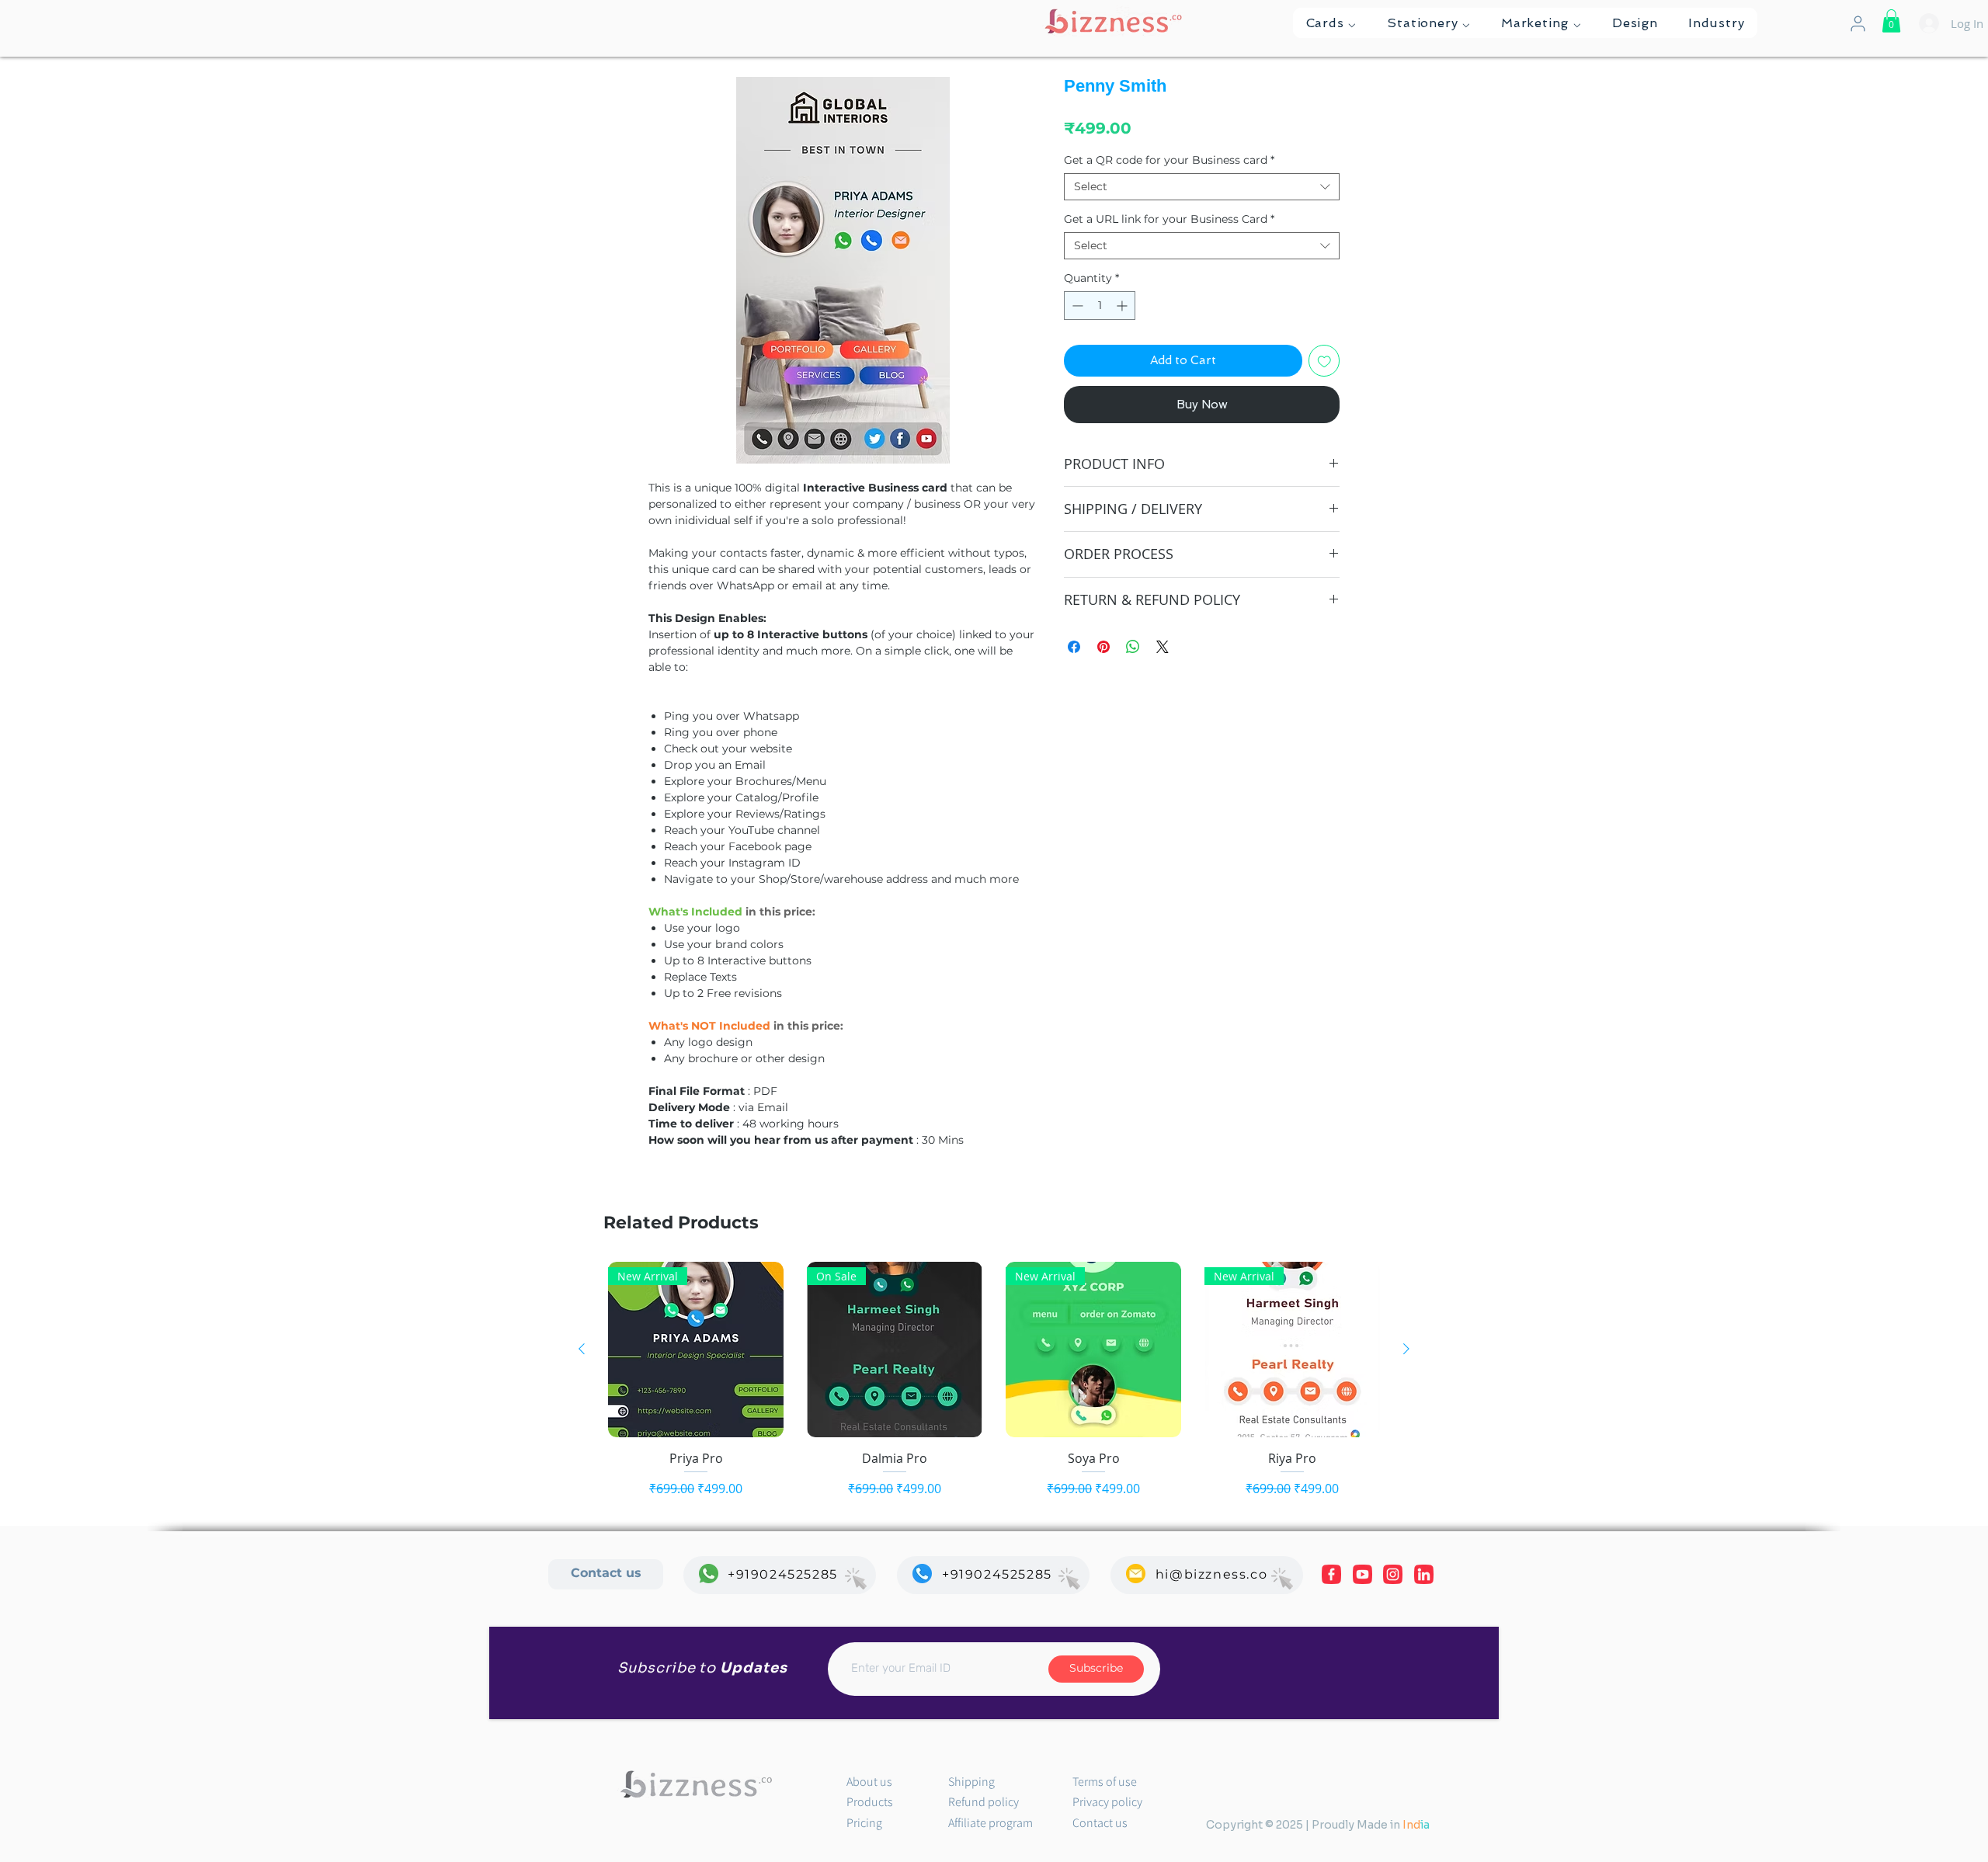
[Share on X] (1163, 647)
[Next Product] (1406, 1349)
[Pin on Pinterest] (1103, 647)
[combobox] (1202, 187)
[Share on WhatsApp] (1133, 647)
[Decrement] (1076, 306)
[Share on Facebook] (1074, 647)
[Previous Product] (582, 1349)
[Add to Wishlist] (1324, 361)
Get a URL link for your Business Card (1169, 219)
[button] (1331, 23)
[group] (994, 1380)
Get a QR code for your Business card (1169, 160)
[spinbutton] (1100, 306)
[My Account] (1858, 24)
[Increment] (1123, 306)
